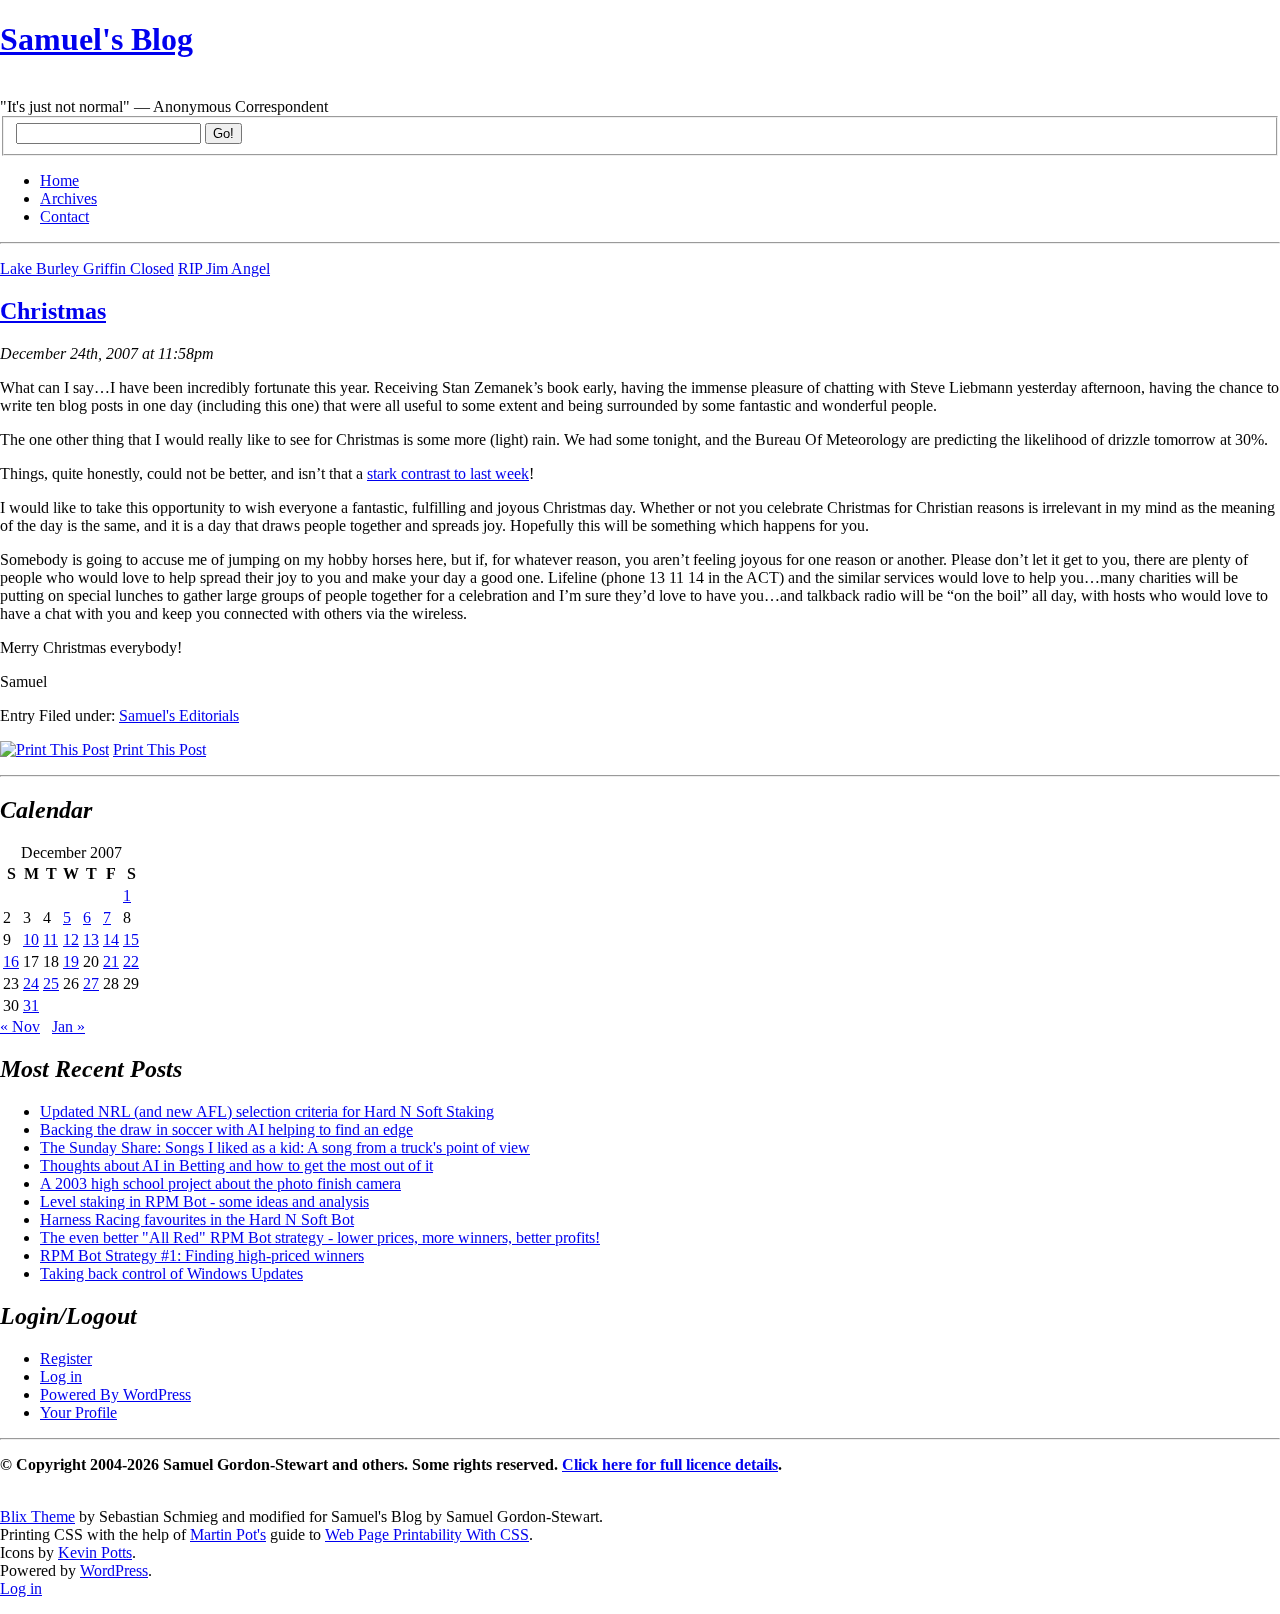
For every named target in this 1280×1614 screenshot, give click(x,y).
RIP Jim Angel (224, 268)
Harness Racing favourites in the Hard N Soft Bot (197, 1219)
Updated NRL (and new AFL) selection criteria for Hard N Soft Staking (267, 1111)
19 (71, 961)
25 (51, 983)
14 (111, 939)
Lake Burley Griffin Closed (87, 268)
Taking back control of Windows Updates (171, 1273)
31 (31, 1005)
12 (71, 939)
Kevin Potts (95, 1552)
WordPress (114, 1570)
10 (31, 939)
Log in (61, 1376)
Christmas (53, 311)
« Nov (20, 1026)
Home (59, 180)
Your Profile (78, 1412)
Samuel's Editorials (179, 715)
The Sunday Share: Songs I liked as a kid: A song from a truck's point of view (285, 1147)
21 (111, 961)
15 (131, 939)
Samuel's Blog (96, 39)
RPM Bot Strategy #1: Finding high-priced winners (202, 1255)
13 (91, 939)
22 (131, 961)
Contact (64, 216)
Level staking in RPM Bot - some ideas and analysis (204, 1201)
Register (66, 1358)
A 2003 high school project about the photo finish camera (220, 1183)
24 (31, 983)
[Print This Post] (54, 749)
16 (11, 961)
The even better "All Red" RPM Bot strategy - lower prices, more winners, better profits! (320, 1237)
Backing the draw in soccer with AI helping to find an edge (226, 1129)
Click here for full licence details (670, 1464)
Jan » (68, 1026)
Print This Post (159, 749)
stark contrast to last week (448, 473)
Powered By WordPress (115, 1394)
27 (91, 983)
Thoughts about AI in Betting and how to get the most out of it (236, 1165)
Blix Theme (37, 1516)
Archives (68, 198)
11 (50, 939)
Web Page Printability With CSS (427, 1534)
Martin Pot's (228, 1534)
